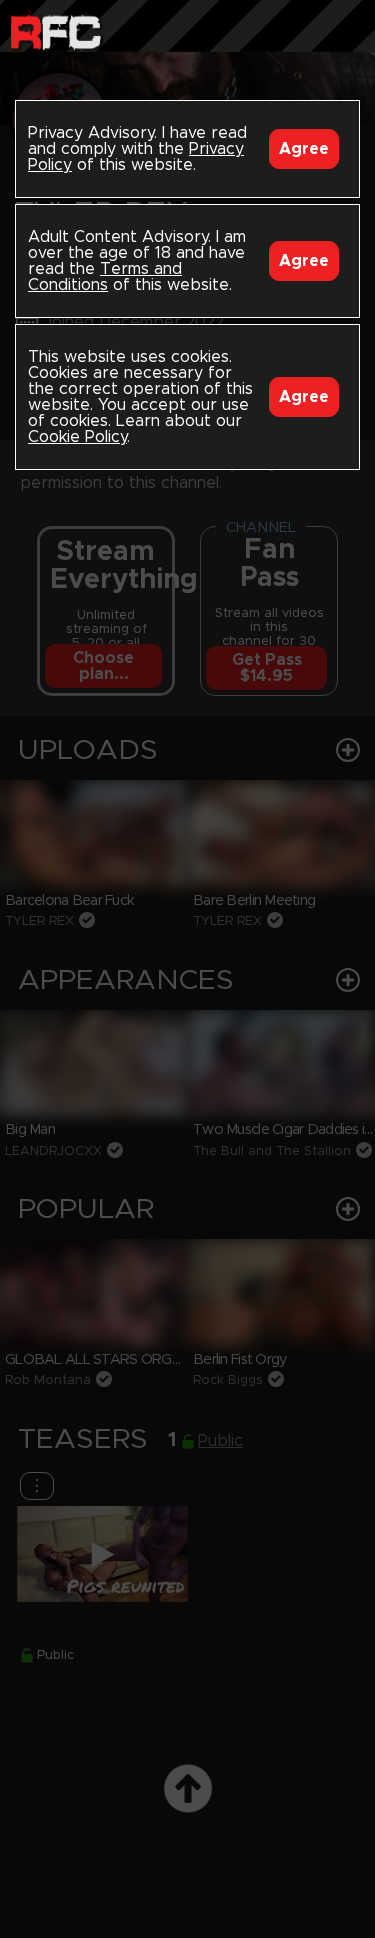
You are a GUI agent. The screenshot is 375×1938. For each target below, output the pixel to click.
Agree (304, 149)
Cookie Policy (77, 437)
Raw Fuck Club (55, 30)
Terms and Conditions (105, 277)
